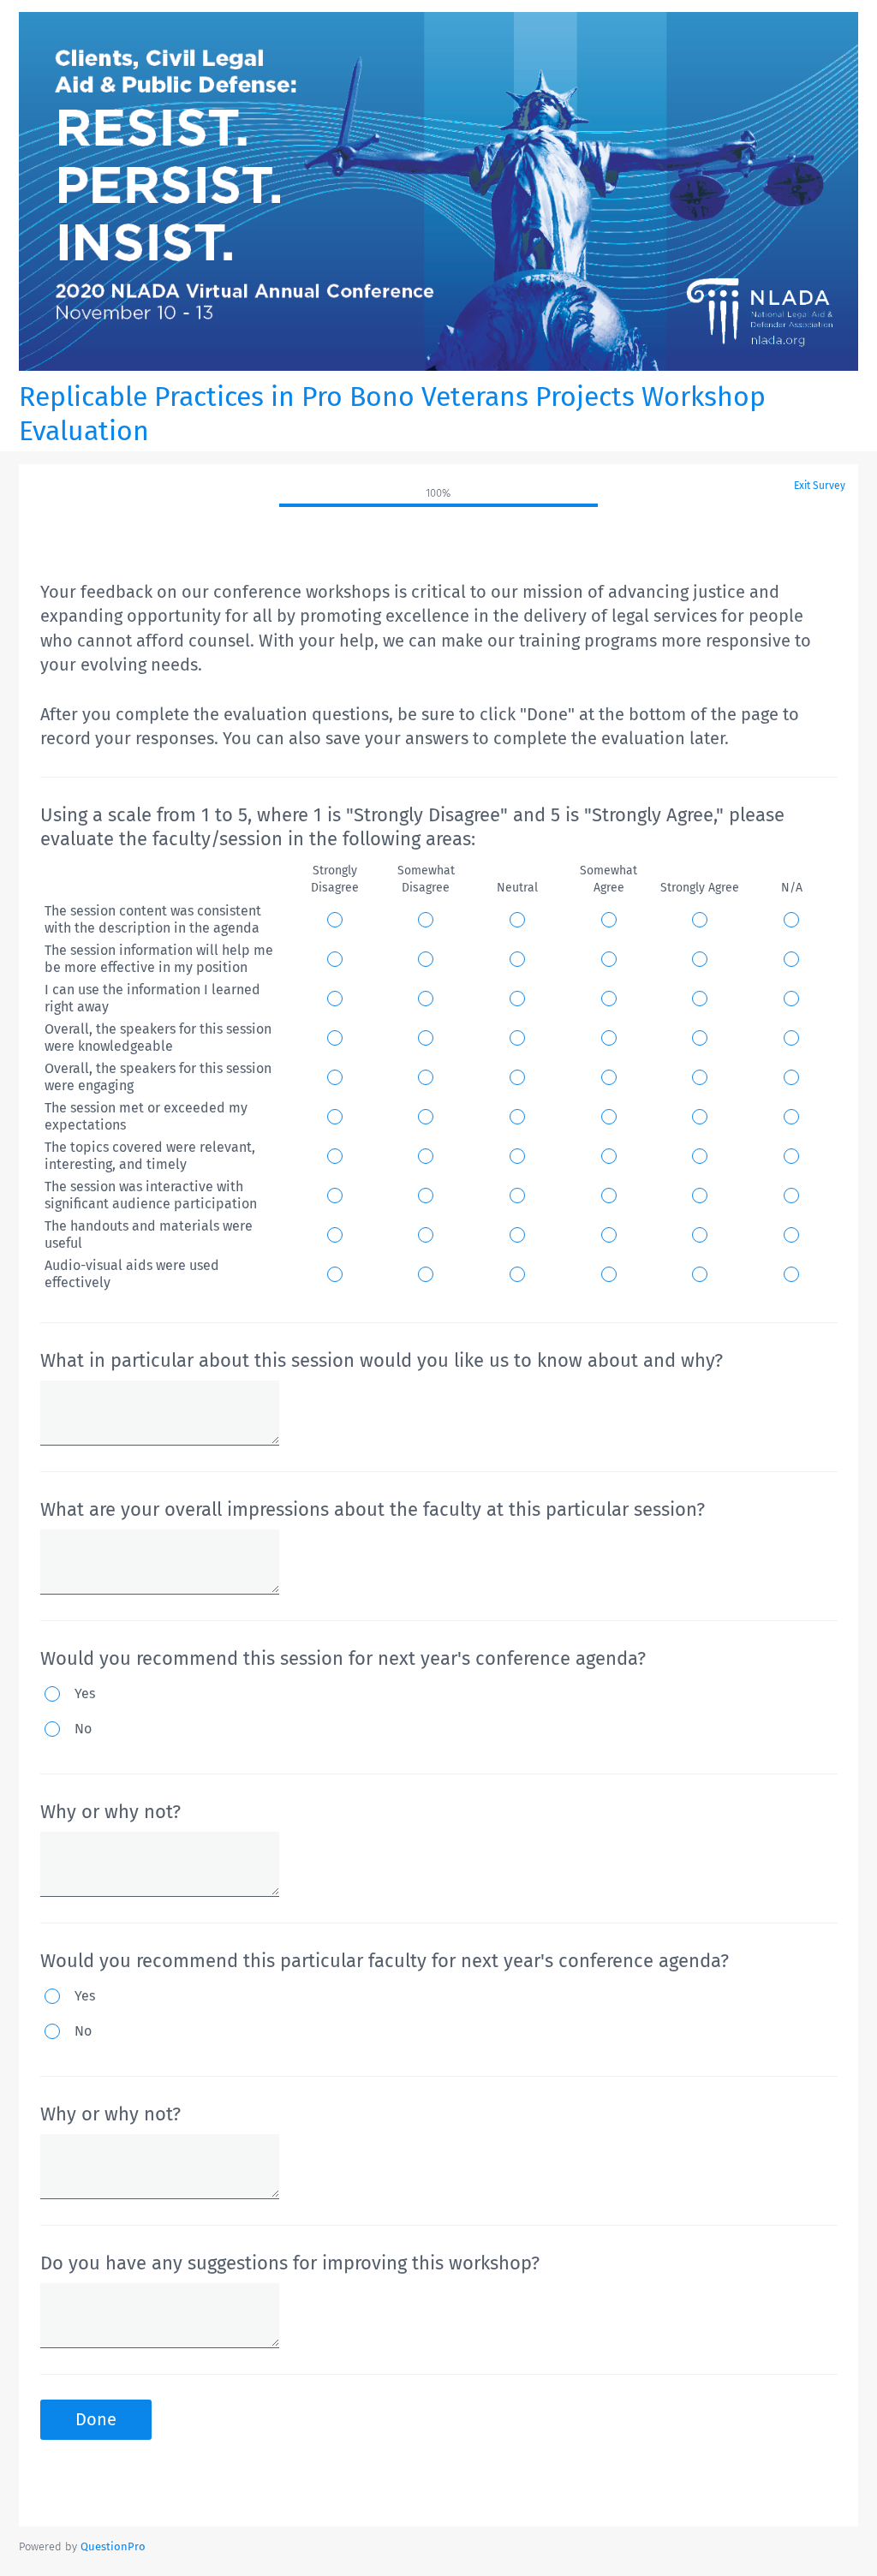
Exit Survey (820, 486)
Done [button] (96, 2419)
